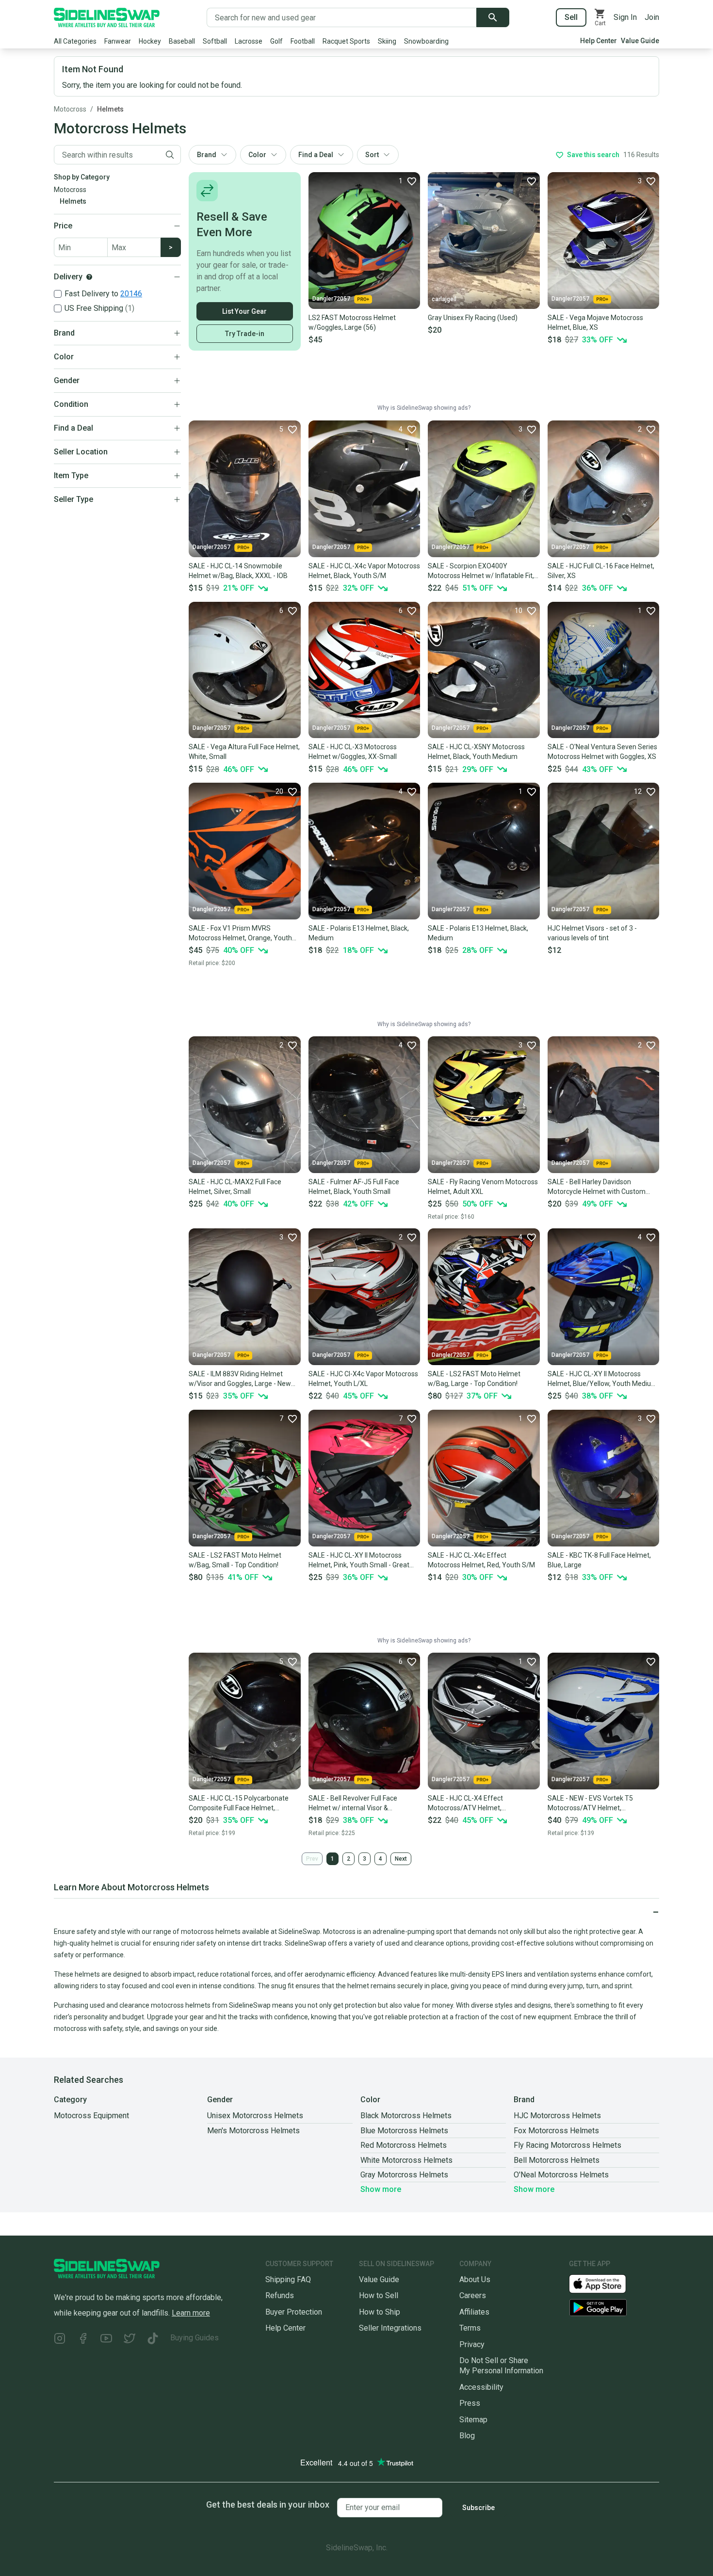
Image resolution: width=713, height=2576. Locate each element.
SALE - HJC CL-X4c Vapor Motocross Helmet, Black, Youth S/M (364, 571)
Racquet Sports (346, 41)
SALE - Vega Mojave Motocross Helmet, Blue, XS (595, 322)
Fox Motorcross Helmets (556, 2131)
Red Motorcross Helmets (404, 2145)
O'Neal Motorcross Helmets (561, 2175)
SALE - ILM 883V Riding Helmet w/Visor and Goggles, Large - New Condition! (240, 1379)
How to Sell (379, 2295)
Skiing (387, 41)
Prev (312, 1859)
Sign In (625, 17)
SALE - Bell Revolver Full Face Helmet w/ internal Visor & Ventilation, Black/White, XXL (353, 1803)
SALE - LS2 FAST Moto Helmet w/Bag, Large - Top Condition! (474, 1379)
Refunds (280, 2295)
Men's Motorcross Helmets (253, 2131)
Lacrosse (249, 41)
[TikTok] (153, 2340)
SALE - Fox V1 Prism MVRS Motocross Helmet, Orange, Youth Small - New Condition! (240, 934)
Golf (276, 41)
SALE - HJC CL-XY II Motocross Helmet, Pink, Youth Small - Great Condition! (359, 1561)
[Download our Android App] (614, 2308)
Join (652, 17)
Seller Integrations (390, 2328)
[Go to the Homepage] (107, 17)
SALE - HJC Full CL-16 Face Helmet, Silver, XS (601, 571)
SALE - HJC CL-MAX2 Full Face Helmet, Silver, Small (235, 1187)
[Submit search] (493, 17)
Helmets (110, 109)
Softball (215, 41)
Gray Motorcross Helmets (404, 2175)
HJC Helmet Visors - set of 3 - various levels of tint (592, 933)
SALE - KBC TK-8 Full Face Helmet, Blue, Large (599, 1560)
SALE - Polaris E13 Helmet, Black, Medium (359, 933)
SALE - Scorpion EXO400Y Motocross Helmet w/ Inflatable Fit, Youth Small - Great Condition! (481, 571)
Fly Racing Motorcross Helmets (567, 2145)
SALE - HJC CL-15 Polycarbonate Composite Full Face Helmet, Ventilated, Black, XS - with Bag (239, 1803)
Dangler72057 (331, 299)
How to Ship (380, 2312)
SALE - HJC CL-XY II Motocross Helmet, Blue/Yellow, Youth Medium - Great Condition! (602, 1379)
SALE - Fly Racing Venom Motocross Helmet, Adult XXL (483, 1187)
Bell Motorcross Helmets (557, 2160)
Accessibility (481, 2387)
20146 (131, 294)
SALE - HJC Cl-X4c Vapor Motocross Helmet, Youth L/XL (363, 1379)
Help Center (599, 41)
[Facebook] (83, 2340)
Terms (470, 2328)
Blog (467, 2436)
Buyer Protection (294, 2312)
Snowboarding (426, 41)
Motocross (70, 109)
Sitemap (473, 2420)
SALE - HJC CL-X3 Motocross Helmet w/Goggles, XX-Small (353, 752)
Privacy (472, 2344)
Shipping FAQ (288, 2279)
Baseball (182, 41)
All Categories (75, 41)
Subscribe (478, 2508)
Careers (473, 2295)
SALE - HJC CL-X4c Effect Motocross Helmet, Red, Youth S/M (481, 1560)
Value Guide (640, 41)
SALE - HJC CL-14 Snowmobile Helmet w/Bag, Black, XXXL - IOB (238, 571)
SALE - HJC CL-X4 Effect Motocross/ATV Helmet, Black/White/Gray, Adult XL (469, 1803)
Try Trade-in (245, 334)
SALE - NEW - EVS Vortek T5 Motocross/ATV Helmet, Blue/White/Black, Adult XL (590, 1803)
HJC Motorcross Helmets (557, 2116)
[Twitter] (130, 2340)
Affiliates (474, 2312)
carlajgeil (444, 299)
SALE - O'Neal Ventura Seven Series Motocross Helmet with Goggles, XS (602, 752)
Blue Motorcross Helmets (404, 2131)
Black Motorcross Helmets (406, 2116)
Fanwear (118, 41)
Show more (381, 2189)
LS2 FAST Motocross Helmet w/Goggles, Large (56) (352, 322)
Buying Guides (194, 2338)
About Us (475, 2279)
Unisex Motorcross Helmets (255, 2116)
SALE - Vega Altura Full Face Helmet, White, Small (244, 752)
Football (303, 41)
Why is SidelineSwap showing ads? (424, 408)
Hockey (150, 41)
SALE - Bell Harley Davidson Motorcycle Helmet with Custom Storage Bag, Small (597, 1187)
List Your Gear (244, 311)
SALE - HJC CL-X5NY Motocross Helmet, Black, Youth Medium (476, 752)
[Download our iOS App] (605, 2283)
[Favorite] (531, 181)
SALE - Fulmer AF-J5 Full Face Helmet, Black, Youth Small (354, 1187)
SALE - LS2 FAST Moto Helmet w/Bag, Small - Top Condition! (235, 1560)
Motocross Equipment (91, 2116)
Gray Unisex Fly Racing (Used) (473, 318)
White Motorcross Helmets (406, 2160)
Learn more (191, 2313)
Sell (571, 17)
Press (470, 2403)
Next (401, 1859)
